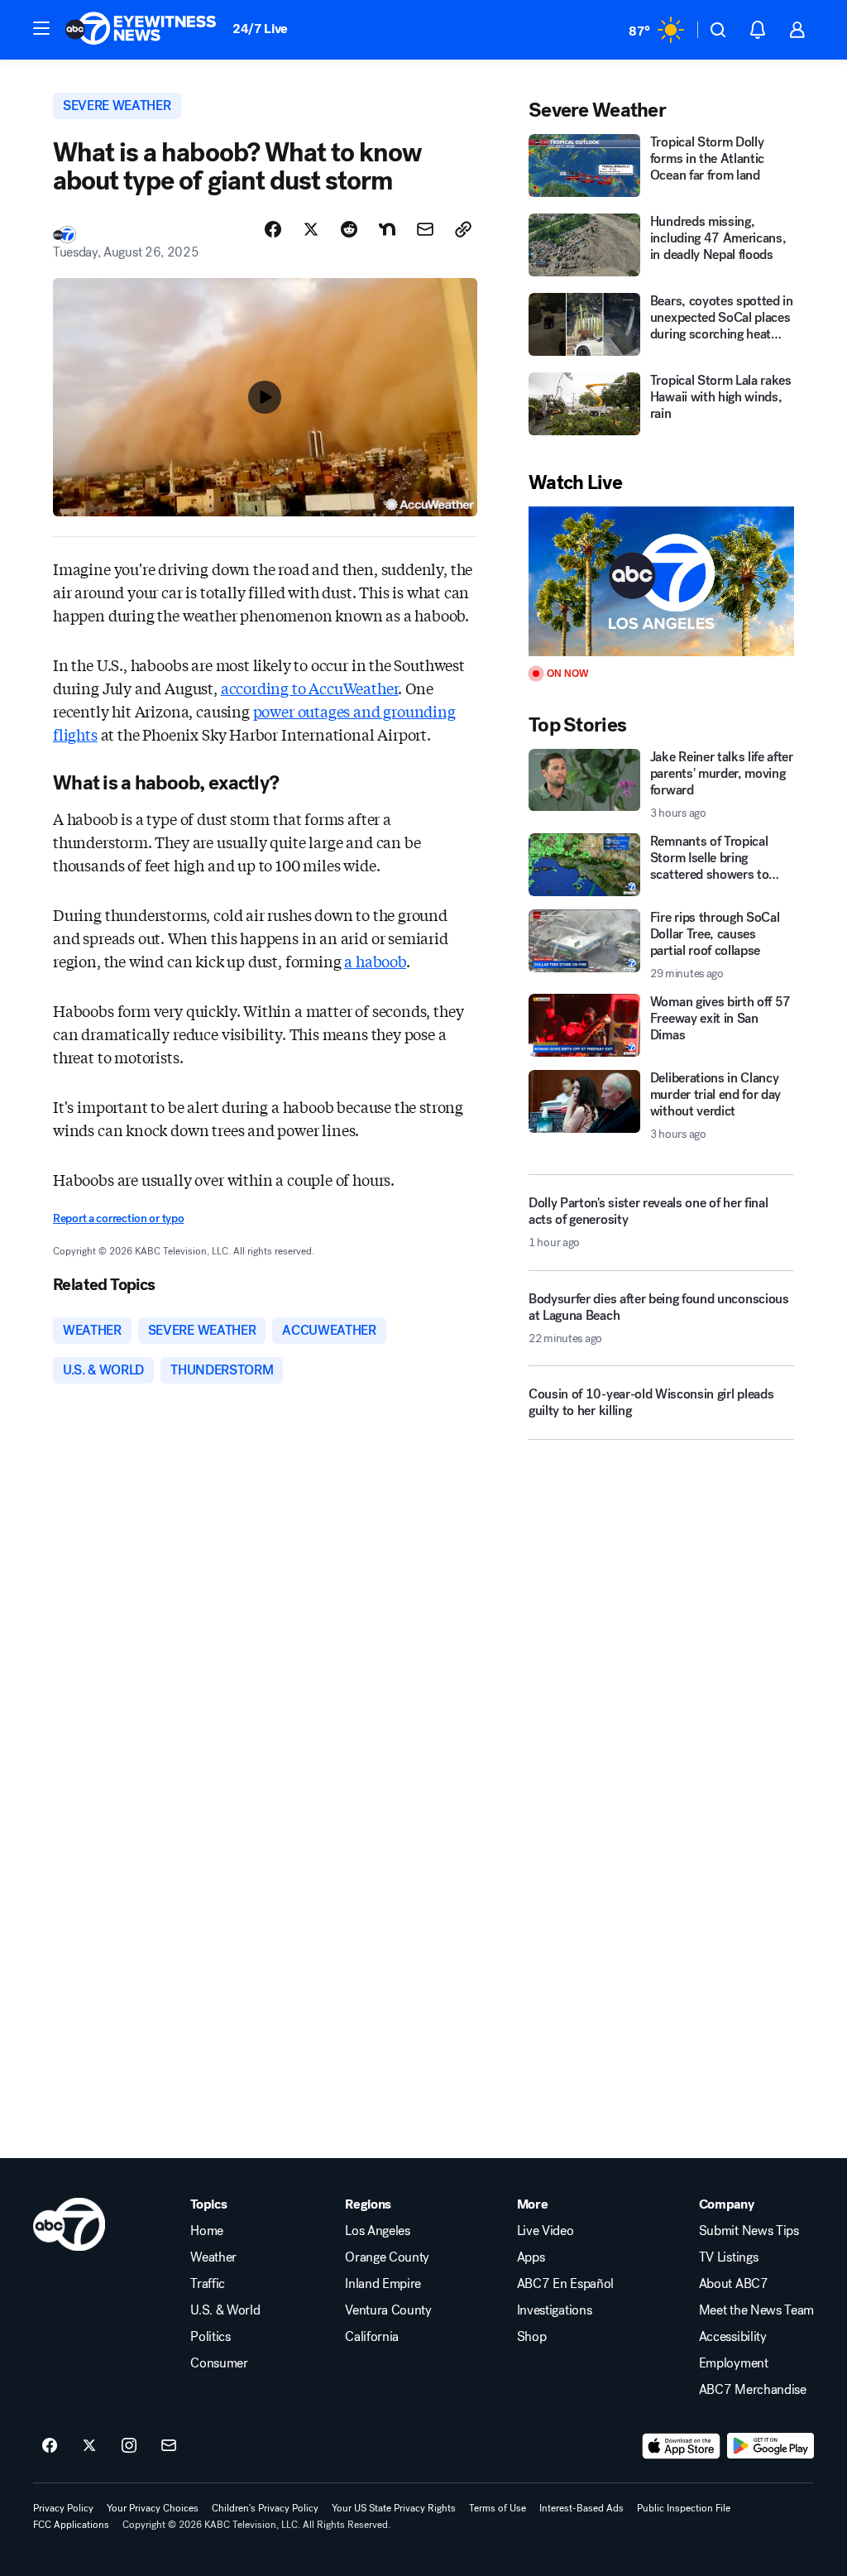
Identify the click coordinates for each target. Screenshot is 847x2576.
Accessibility (733, 2337)
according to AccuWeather (310, 688)
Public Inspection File (684, 2508)
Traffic (208, 2284)
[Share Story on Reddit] (349, 229)
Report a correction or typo (118, 1218)
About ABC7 (734, 2284)
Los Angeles (377, 2231)
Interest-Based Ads (581, 2508)
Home (207, 2231)
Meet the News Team (756, 2310)
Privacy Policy (63, 2508)
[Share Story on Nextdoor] (387, 229)
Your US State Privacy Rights (394, 2508)
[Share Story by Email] (425, 229)
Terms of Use (498, 2508)
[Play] (661, 581)
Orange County (387, 2257)
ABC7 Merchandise (753, 2390)
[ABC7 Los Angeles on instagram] (129, 2446)
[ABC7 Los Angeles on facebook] (50, 2446)
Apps (531, 2257)
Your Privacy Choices (153, 2508)
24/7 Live (260, 29)
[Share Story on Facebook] (273, 229)
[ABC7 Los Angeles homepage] (141, 30)
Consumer (219, 2363)
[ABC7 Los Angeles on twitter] (89, 2446)
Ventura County (388, 2310)
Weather (213, 2257)
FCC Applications (71, 2525)
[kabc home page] (69, 2224)
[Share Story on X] (311, 229)
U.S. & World (225, 2310)
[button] (41, 28)
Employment (734, 2363)
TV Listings (728, 2257)
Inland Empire (383, 2284)
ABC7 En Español (565, 2284)
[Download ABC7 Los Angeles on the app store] (682, 2446)
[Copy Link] (463, 229)
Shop (532, 2337)
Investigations (555, 2310)
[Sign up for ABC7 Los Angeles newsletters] (169, 2446)
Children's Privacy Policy (265, 2508)
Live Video (546, 2231)
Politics (210, 2337)
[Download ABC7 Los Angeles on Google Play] (770, 2446)
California (372, 2337)
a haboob (375, 961)
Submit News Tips (749, 2231)
